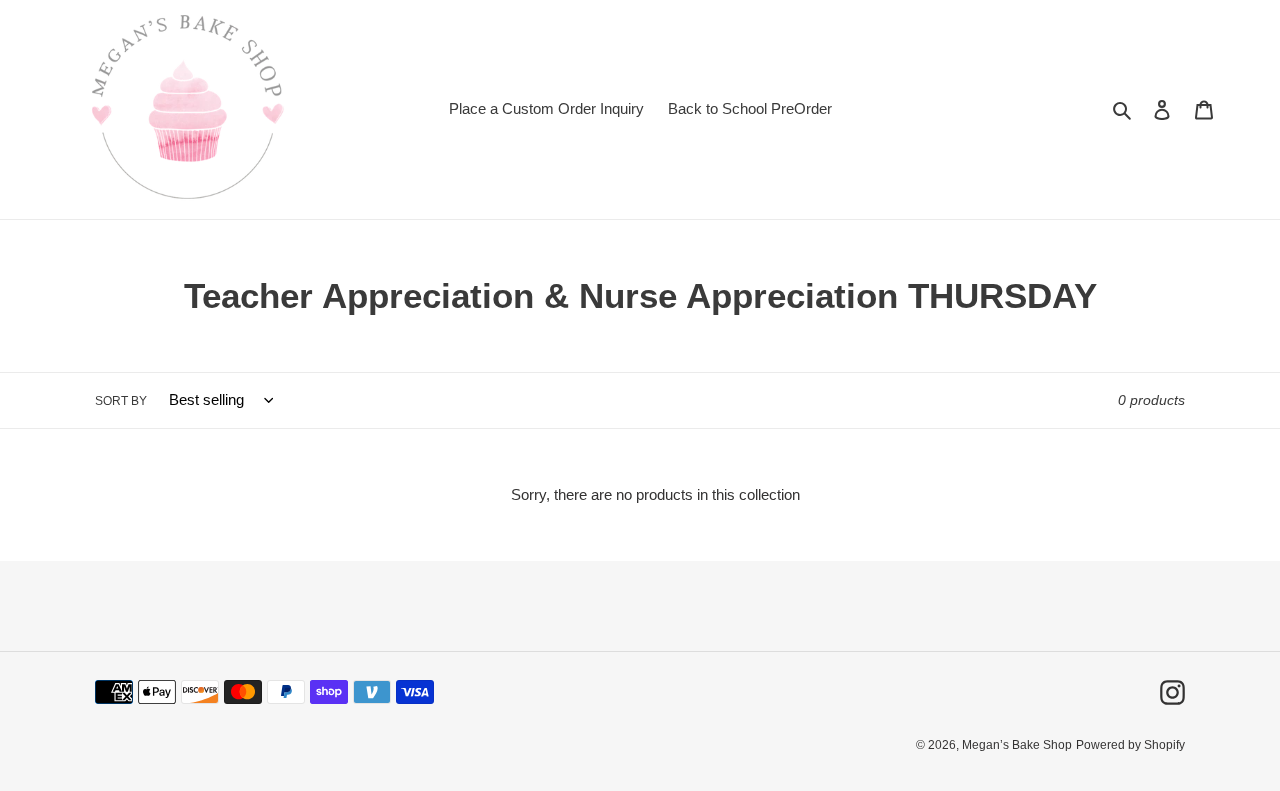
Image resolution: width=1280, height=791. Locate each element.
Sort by (121, 401)
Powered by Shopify (1130, 745)
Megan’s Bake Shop (1017, 745)
